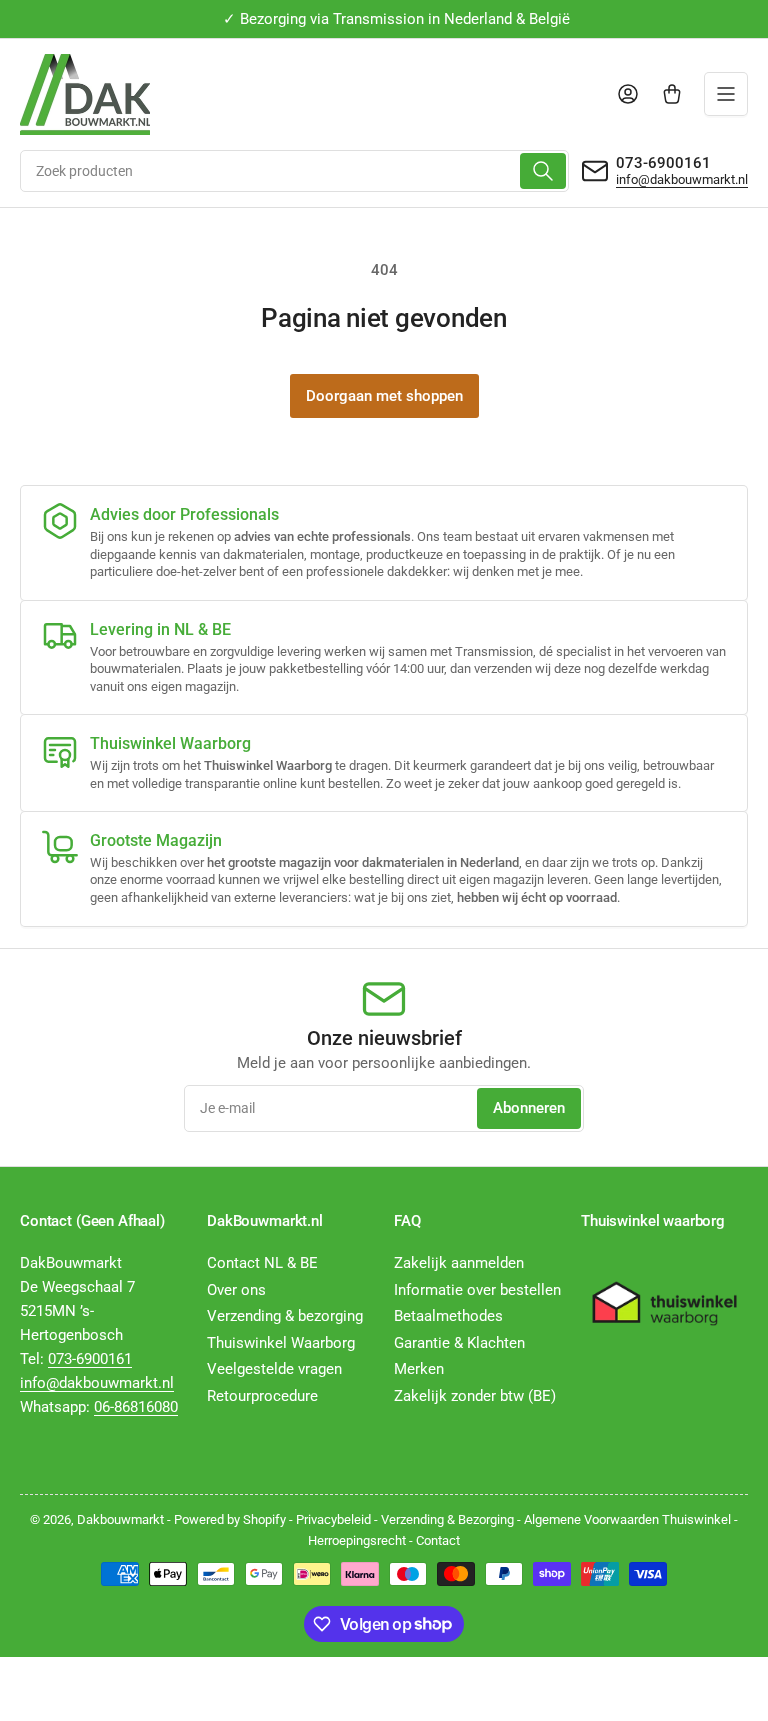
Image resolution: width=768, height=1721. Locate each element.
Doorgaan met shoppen (384, 396)
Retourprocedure (262, 1396)
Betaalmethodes (448, 1316)
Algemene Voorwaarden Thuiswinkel (627, 1519)
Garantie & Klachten (459, 1343)
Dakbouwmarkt (120, 1519)
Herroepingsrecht (357, 1540)
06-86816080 (136, 1407)
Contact (438, 1540)
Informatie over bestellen (477, 1290)
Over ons (236, 1290)
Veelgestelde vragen (274, 1369)
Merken (419, 1369)
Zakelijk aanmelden (459, 1263)
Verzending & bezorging (285, 1316)
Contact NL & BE (262, 1263)
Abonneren (529, 1108)
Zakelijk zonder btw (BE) (475, 1396)
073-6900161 (663, 163)
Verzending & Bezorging (447, 1519)
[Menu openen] (726, 94)
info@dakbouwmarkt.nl (682, 179)
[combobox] (294, 171)
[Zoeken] (543, 171)
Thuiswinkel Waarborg (281, 1343)
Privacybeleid (333, 1519)
